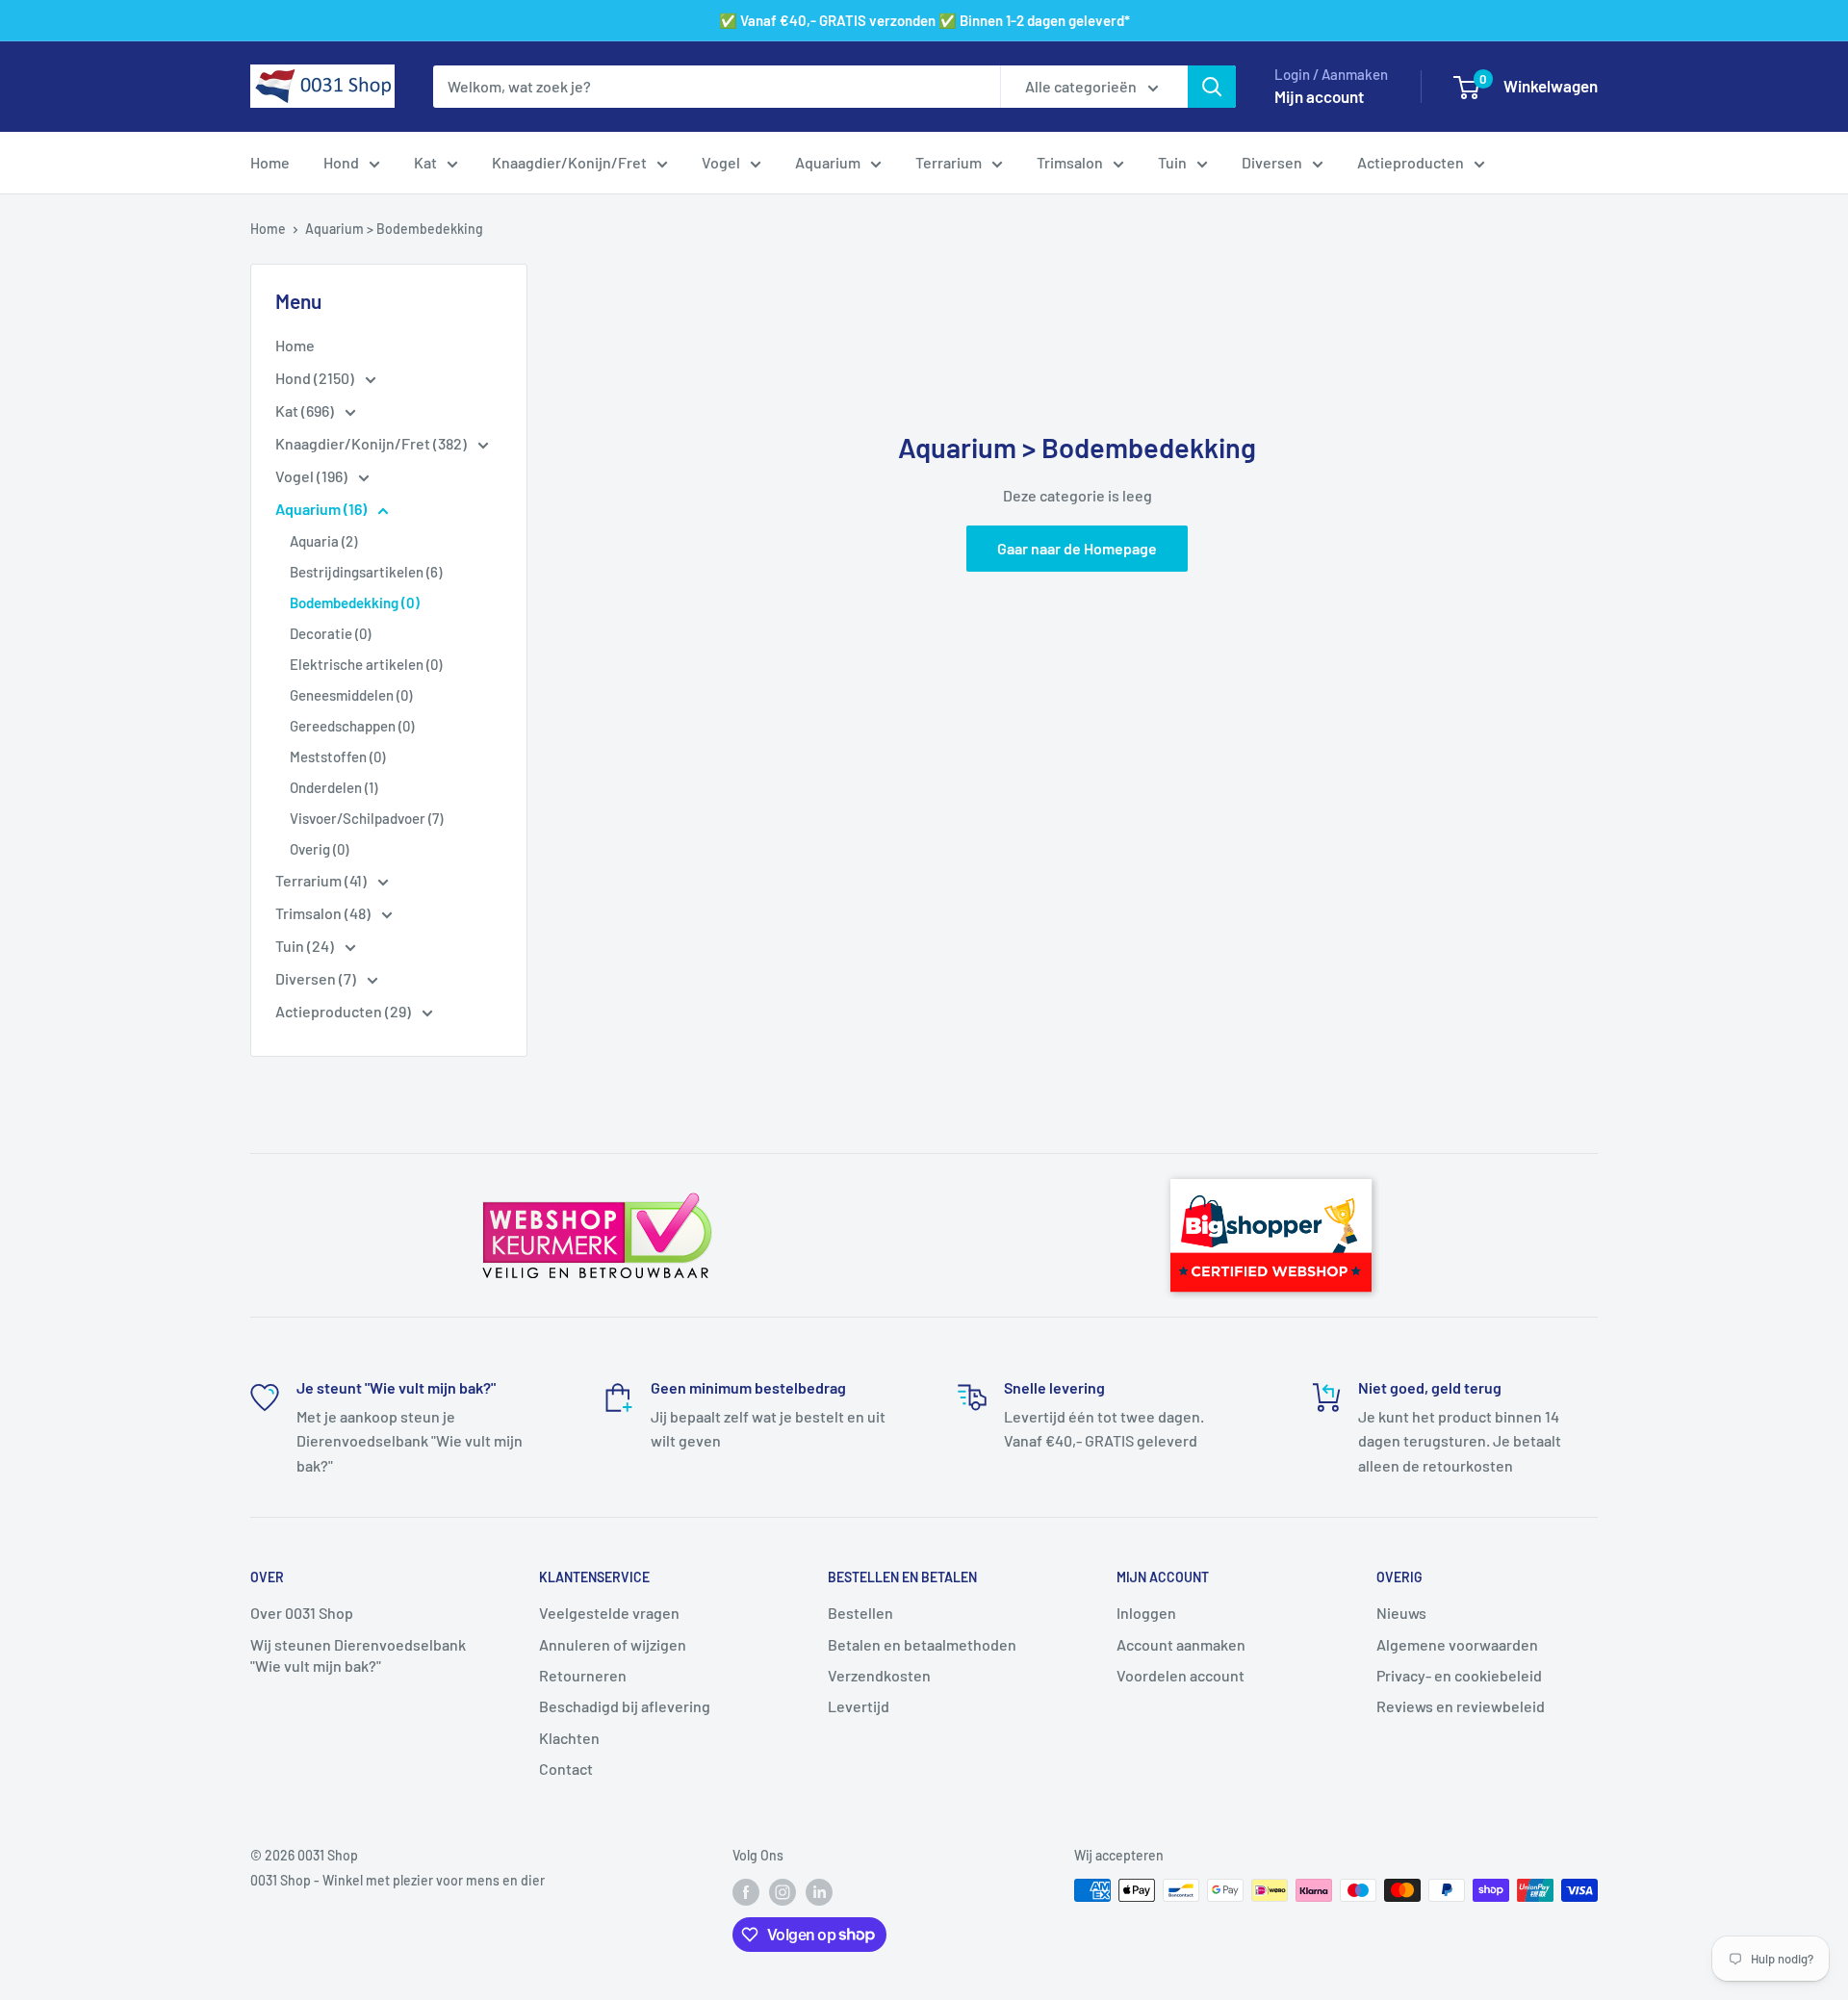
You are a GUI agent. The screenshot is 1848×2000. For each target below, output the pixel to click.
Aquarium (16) (322, 509)
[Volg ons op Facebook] (746, 1892)
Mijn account (1319, 96)
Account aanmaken (1181, 1644)
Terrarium (949, 162)
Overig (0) (319, 849)
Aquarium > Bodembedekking (394, 229)
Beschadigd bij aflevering (625, 1706)
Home (270, 162)
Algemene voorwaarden (1457, 1644)
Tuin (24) (306, 946)
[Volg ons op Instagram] (783, 1892)
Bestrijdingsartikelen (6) (366, 572)
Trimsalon (1070, 162)
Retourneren (583, 1675)
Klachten (569, 1738)
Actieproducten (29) (345, 1011)
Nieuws (1401, 1613)
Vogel (721, 162)
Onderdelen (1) (334, 787)
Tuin (1172, 162)
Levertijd (859, 1706)
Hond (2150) (316, 378)
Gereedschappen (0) (352, 726)
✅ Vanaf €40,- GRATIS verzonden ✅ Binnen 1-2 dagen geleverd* (924, 20)
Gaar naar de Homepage (1077, 548)
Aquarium (828, 162)
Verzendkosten (879, 1675)
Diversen (1272, 162)
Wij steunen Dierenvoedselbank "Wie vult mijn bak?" (358, 1655)
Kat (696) (306, 410)
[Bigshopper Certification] (1271, 1170)
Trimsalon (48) (324, 913)
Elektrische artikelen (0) (366, 664)
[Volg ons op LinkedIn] (819, 1892)
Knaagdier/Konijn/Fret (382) (372, 443)
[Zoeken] (1212, 87)
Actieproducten (1411, 162)
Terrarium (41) (322, 880)
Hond (341, 162)
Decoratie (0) (330, 633)
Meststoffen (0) (337, 756)
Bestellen (860, 1613)
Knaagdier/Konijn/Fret (569, 162)
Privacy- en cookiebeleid (1459, 1675)
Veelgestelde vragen (609, 1613)
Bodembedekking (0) (355, 603)
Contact (566, 1769)
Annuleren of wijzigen (613, 1644)
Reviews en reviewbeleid (1461, 1706)
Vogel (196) (313, 476)
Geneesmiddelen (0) (351, 695)
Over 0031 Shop (302, 1613)
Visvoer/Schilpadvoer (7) (366, 818)
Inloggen (1146, 1613)
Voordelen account (1181, 1675)
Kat (425, 162)
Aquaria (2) (323, 541)
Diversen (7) (317, 978)
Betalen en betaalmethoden (922, 1644)
